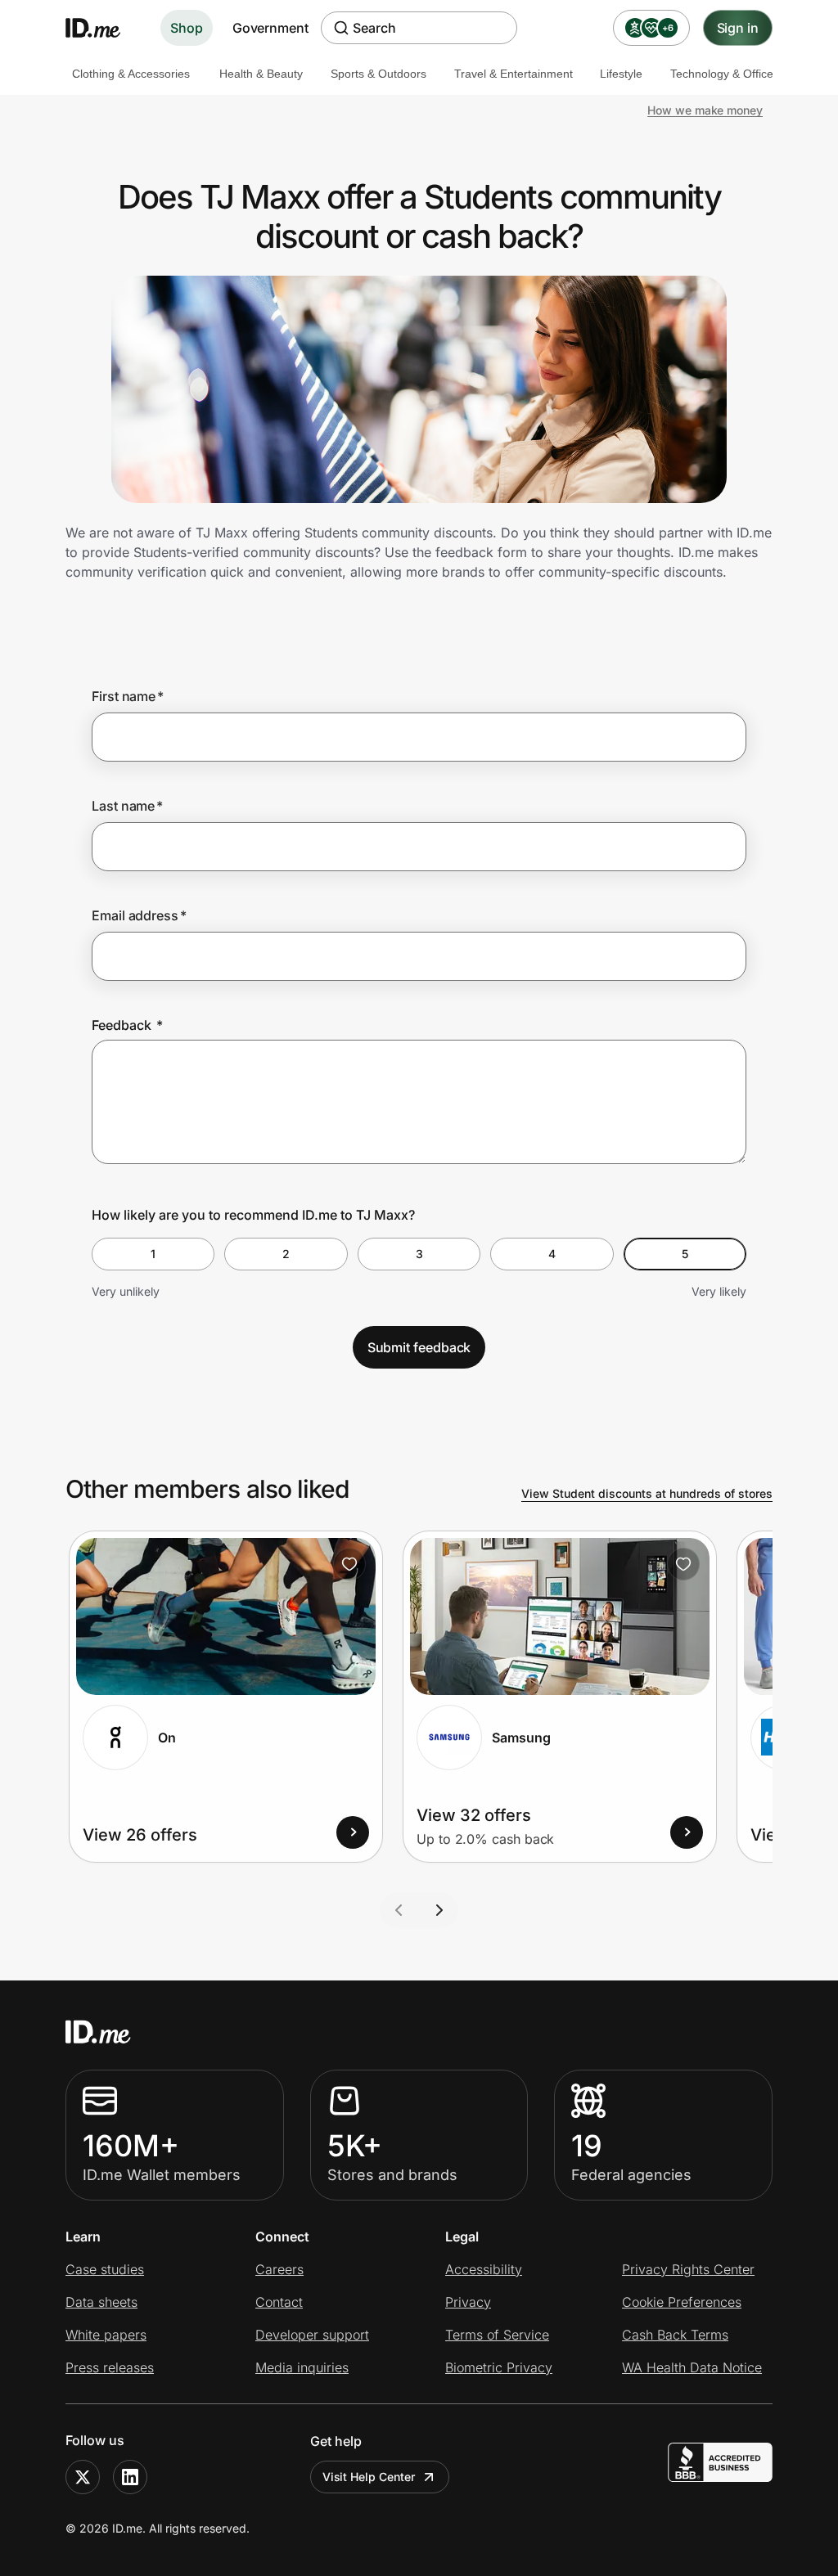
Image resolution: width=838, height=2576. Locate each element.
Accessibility (484, 2269)
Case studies (105, 2269)
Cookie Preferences (682, 2302)
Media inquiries (302, 2367)
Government (270, 28)
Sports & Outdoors (378, 74)
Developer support (312, 2335)
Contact (279, 2302)
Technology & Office (722, 74)
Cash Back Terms (675, 2335)
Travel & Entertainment (514, 74)
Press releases (110, 2367)
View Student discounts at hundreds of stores (647, 1493)
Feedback (127, 1025)
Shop (187, 28)
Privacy (468, 2302)
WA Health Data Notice (692, 2367)
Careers (279, 2269)
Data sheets (101, 2302)
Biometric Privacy (499, 2367)
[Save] (349, 1564)
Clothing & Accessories (131, 74)
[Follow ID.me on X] (83, 2477)
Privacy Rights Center (688, 2269)
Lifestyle (621, 74)
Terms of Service (497, 2335)
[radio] (153, 1254)
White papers (106, 2335)
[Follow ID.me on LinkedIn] (130, 2477)
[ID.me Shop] (103, 28)
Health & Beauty (261, 74)
